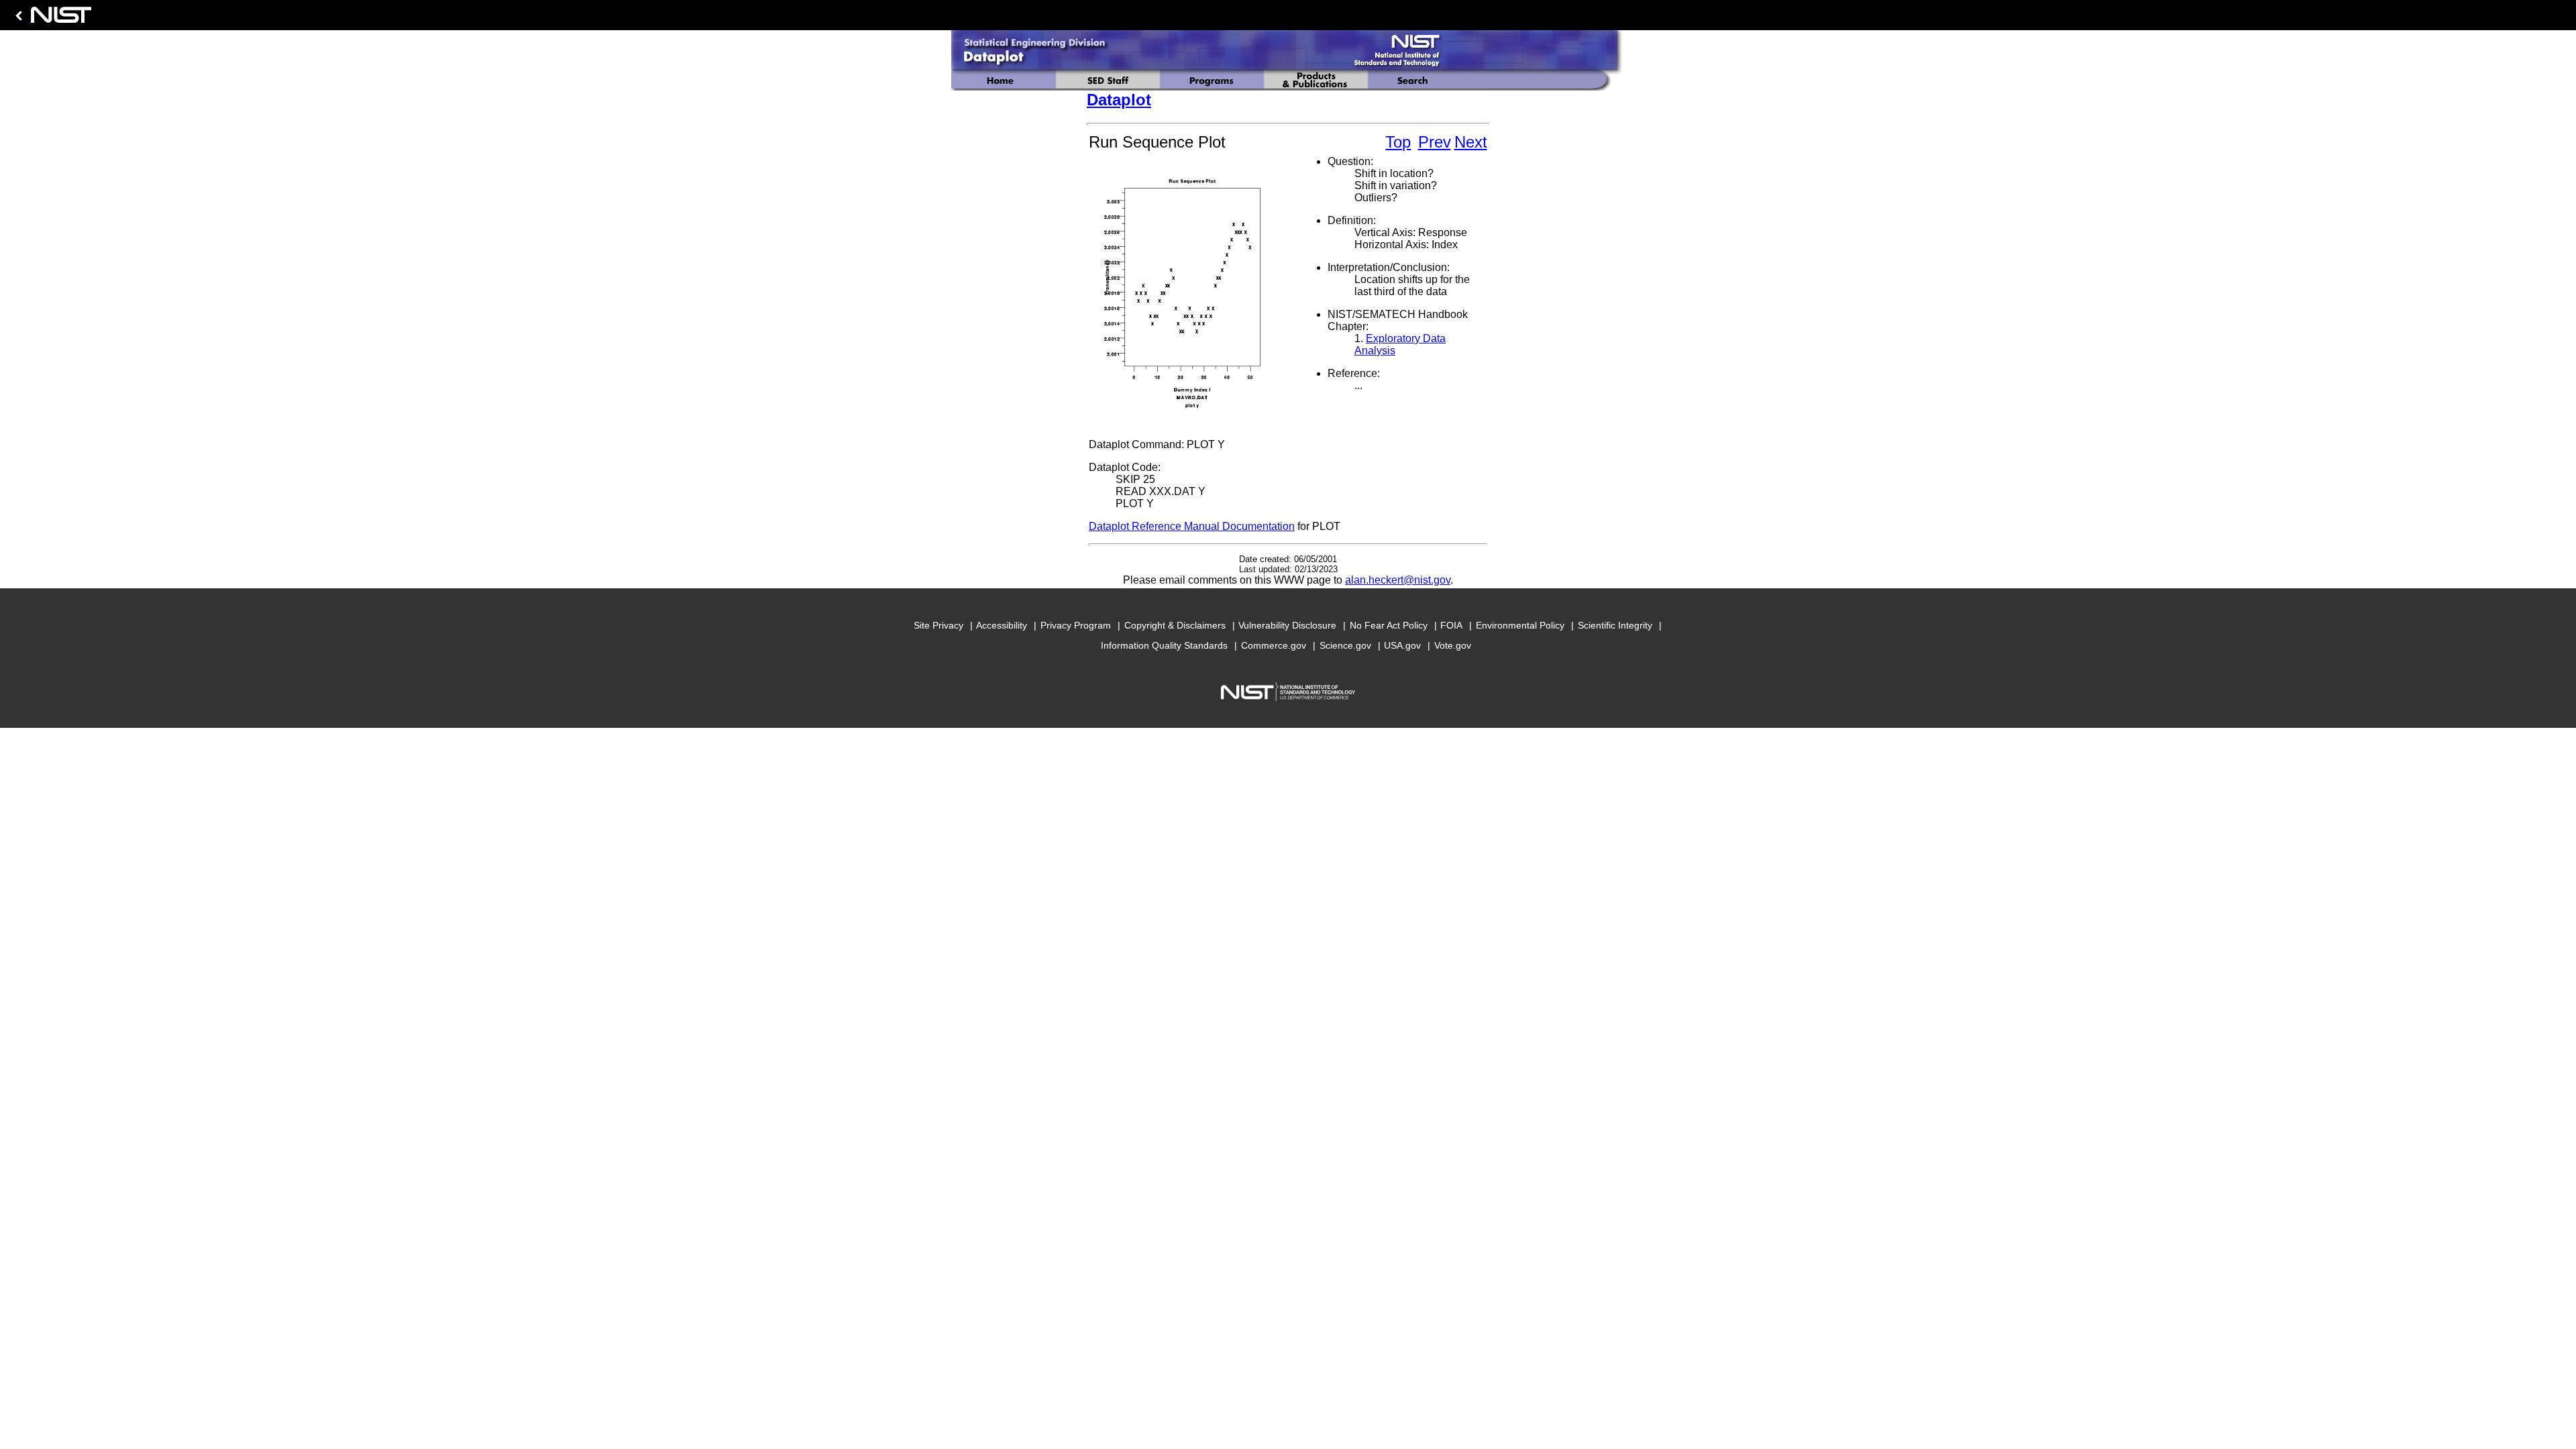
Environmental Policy (1520, 625)
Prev (1435, 142)
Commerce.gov (1274, 645)
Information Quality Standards (1164, 645)
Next (1471, 142)
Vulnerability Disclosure (1287, 625)
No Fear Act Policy (1389, 625)
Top (1398, 142)
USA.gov (1402, 645)
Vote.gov (1453, 645)
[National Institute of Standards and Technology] (51, 18)
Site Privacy (938, 625)
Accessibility (1002, 625)
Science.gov (1345, 645)
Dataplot (1119, 100)
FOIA (1451, 625)
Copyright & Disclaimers (1175, 625)
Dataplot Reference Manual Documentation (1192, 526)
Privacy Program (1076, 625)
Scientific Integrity (1615, 625)
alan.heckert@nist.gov (1398, 580)
